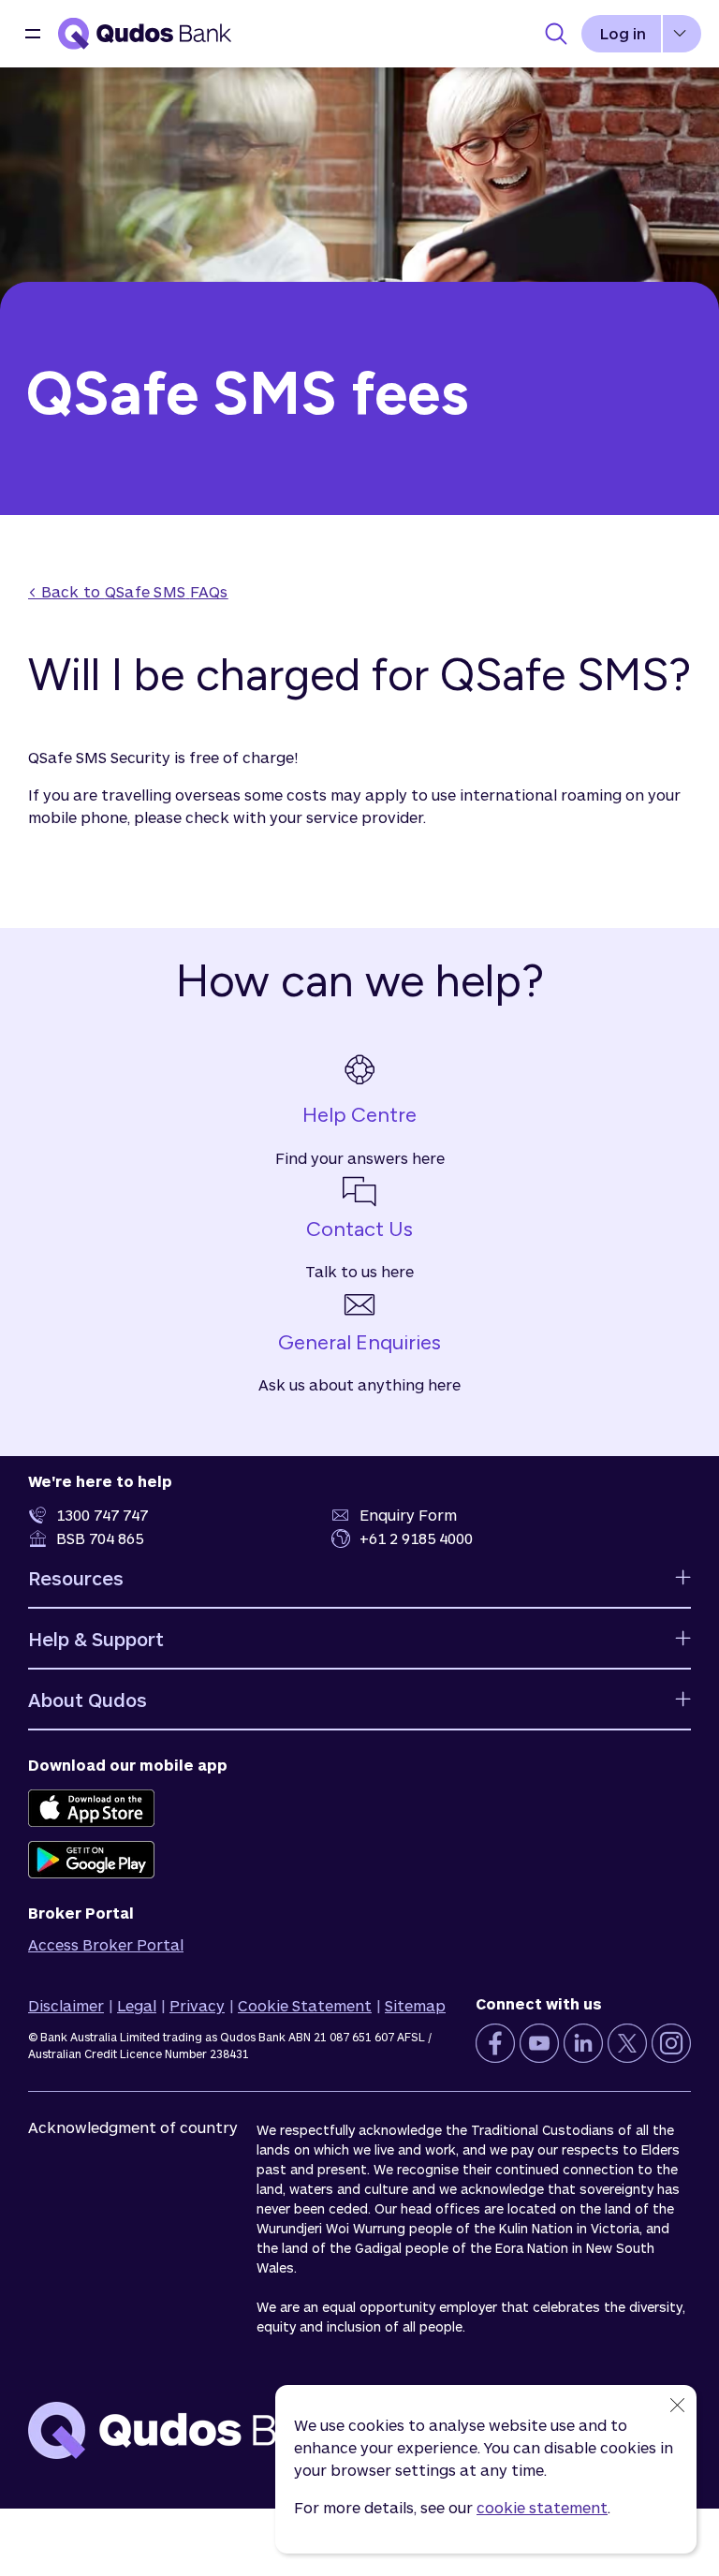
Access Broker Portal (106, 1944)
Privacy (197, 2005)
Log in (623, 33)
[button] (33, 34)
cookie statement (542, 2507)
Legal (137, 2005)
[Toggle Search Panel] (556, 34)
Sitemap (415, 2005)
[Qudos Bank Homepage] (145, 34)
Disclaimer (66, 2005)
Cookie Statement (305, 2005)
